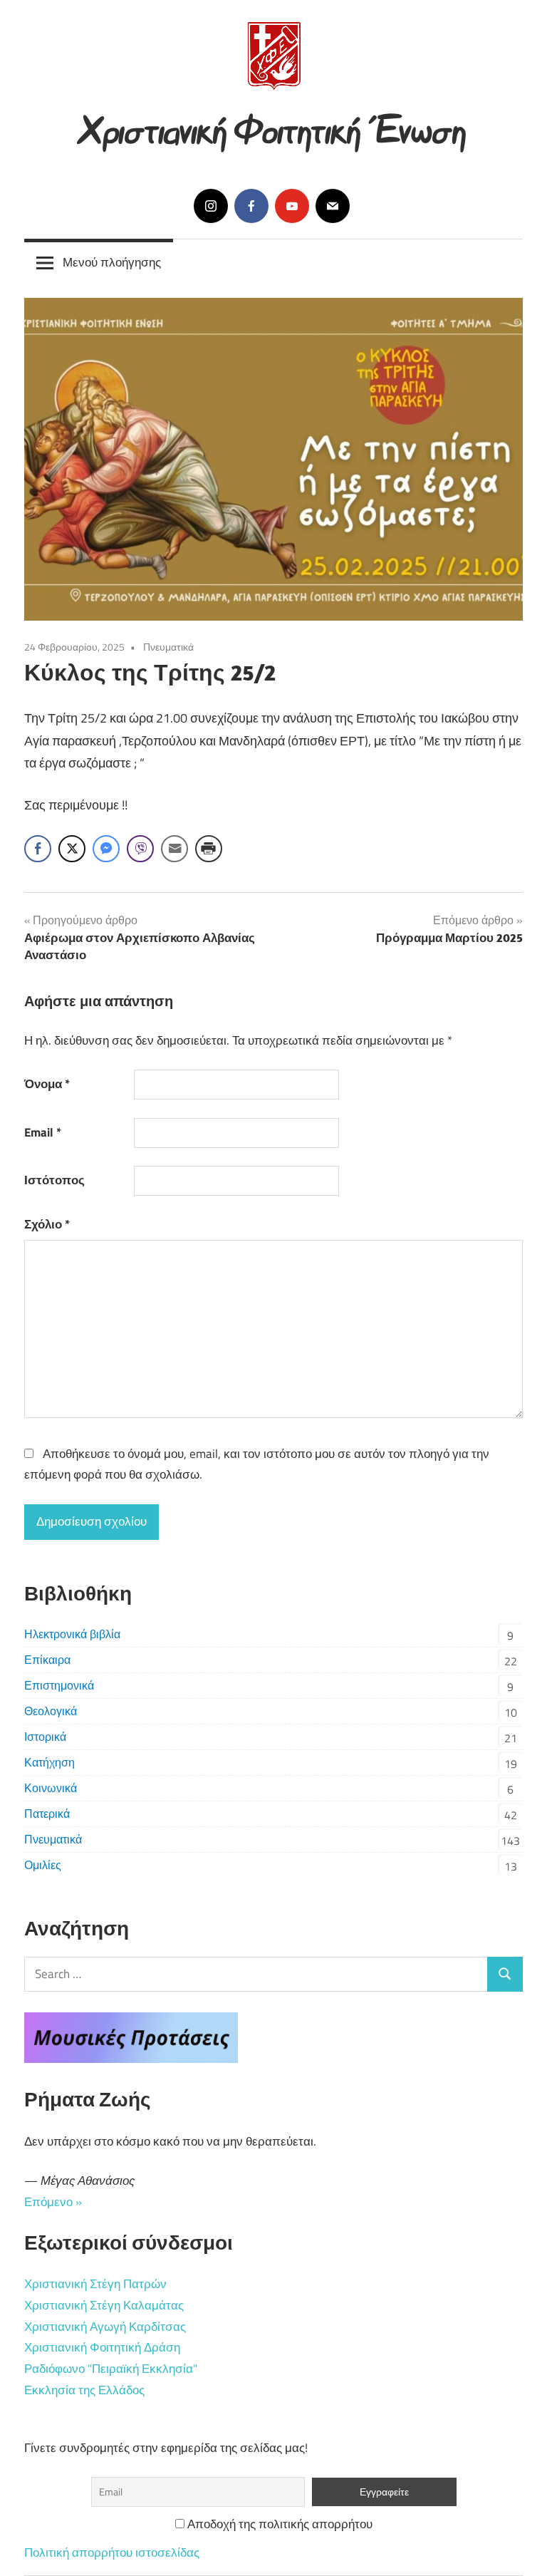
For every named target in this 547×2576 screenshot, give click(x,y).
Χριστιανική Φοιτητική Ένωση (274, 126)
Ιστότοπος (54, 1180)
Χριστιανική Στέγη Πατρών (95, 2284)
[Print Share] (209, 849)
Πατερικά (47, 1814)
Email (43, 1132)
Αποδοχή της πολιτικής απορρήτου (278, 2524)
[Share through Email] (174, 849)
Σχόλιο (47, 1224)
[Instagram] (211, 206)
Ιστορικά (45, 1737)
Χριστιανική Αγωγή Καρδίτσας (105, 2327)
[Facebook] (251, 206)
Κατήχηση (50, 1762)
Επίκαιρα (47, 1660)
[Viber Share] (140, 849)
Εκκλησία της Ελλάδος (84, 2390)
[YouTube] (292, 206)
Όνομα (47, 1084)
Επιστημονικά (59, 1685)
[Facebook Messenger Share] (106, 849)
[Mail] (333, 206)
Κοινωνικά (51, 1788)
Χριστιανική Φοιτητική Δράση (102, 2347)
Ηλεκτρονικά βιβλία (72, 1634)
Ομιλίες (43, 1865)
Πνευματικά (168, 647)
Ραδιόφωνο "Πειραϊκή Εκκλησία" (111, 2369)
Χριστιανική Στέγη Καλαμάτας (104, 2305)
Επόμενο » (53, 2202)
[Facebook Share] (38, 849)
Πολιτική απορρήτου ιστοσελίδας (112, 2552)
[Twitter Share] (72, 849)
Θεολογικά (51, 1711)
